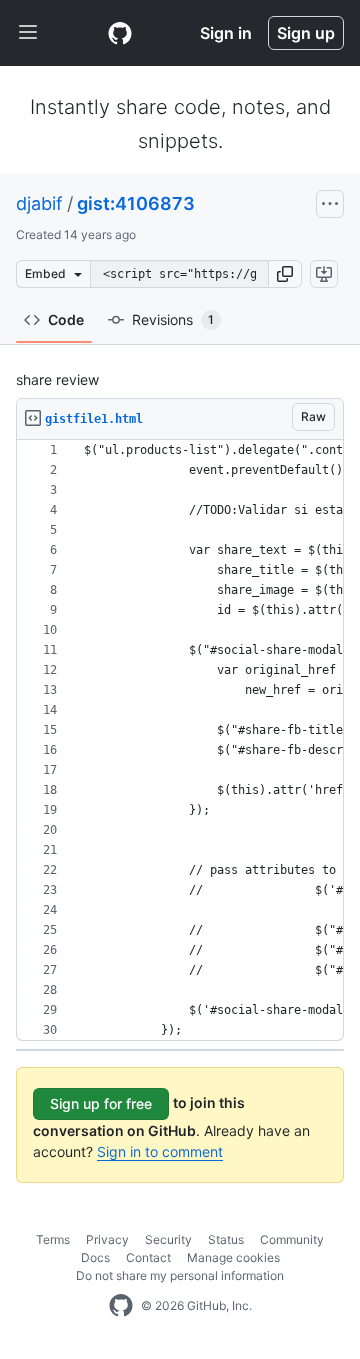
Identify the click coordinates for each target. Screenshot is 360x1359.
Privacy (107, 1239)
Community (292, 1239)
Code (66, 319)
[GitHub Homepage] (121, 1306)
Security (168, 1239)
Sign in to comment (160, 1151)
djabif (39, 203)
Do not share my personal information (180, 1275)
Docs (95, 1257)
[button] (285, 274)
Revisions (173, 319)
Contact (148, 1257)
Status (226, 1239)
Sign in (226, 33)
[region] (180, 740)
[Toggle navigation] (28, 33)
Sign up (306, 33)
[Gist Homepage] (120, 33)
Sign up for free (101, 1103)
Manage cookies (233, 1257)
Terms (53, 1239)
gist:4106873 (136, 203)
